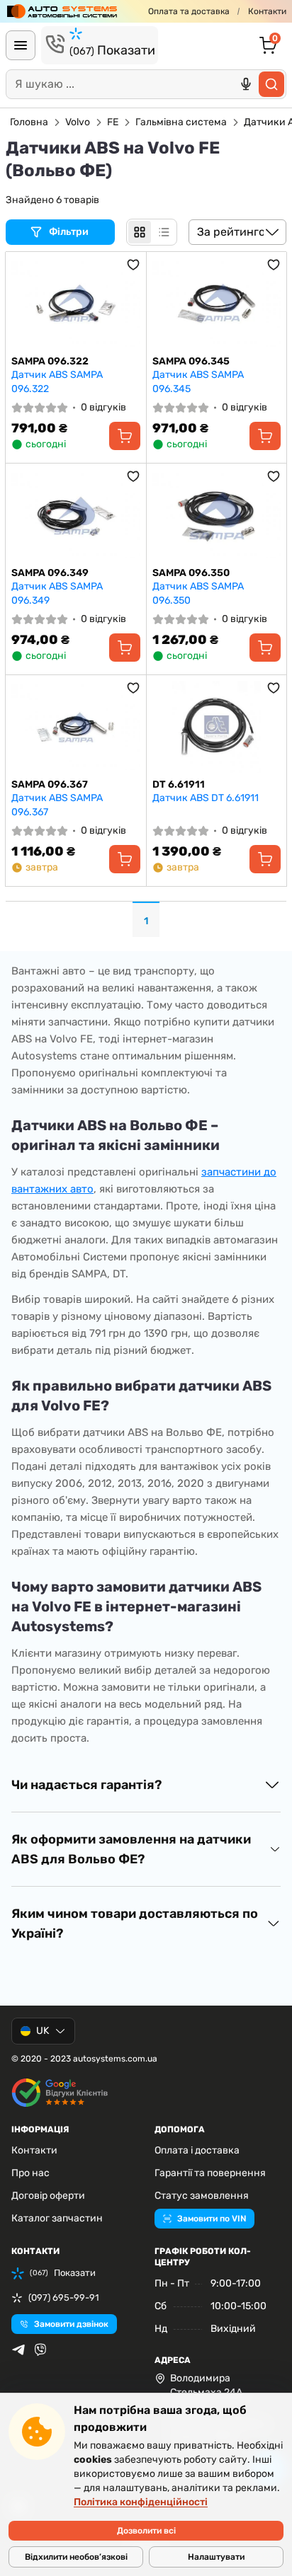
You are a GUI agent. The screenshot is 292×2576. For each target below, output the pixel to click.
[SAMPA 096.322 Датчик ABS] (76, 304)
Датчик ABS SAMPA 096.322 (57, 382)
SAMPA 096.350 (191, 573)
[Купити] (125, 436)
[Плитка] (140, 232)
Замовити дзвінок (71, 2324)
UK (43, 2031)
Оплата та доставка (189, 11)
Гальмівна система (181, 122)
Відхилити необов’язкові (76, 2557)
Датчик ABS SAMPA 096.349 (57, 593)
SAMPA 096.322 (50, 361)
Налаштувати (216, 2557)
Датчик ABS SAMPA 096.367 (57, 805)
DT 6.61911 (179, 784)
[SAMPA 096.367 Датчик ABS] (76, 727)
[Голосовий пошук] (246, 84)
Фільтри (70, 232)
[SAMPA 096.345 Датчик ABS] (217, 304)
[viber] (40, 2350)
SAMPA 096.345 (191, 361)
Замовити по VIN (212, 2219)
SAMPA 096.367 (50, 784)
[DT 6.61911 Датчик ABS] (217, 727)
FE (113, 122)
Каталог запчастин (57, 2218)
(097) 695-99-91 (64, 2298)
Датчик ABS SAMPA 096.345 (198, 382)
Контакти (267, 11)
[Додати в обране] (133, 265)
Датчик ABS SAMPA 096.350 (198, 593)
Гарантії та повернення (210, 2173)
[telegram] (18, 2350)
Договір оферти (48, 2196)
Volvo (78, 122)
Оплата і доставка (197, 2150)
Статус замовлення (202, 2196)
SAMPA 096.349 (50, 573)
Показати (112, 50)
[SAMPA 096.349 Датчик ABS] (76, 515)
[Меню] (21, 45)
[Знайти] (271, 84)
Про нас (30, 2173)
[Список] (164, 232)
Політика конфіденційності (141, 2502)
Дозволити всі (146, 2531)
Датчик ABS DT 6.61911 (206, 798)
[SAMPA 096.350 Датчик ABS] (217, 515)
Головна (29, 122)
